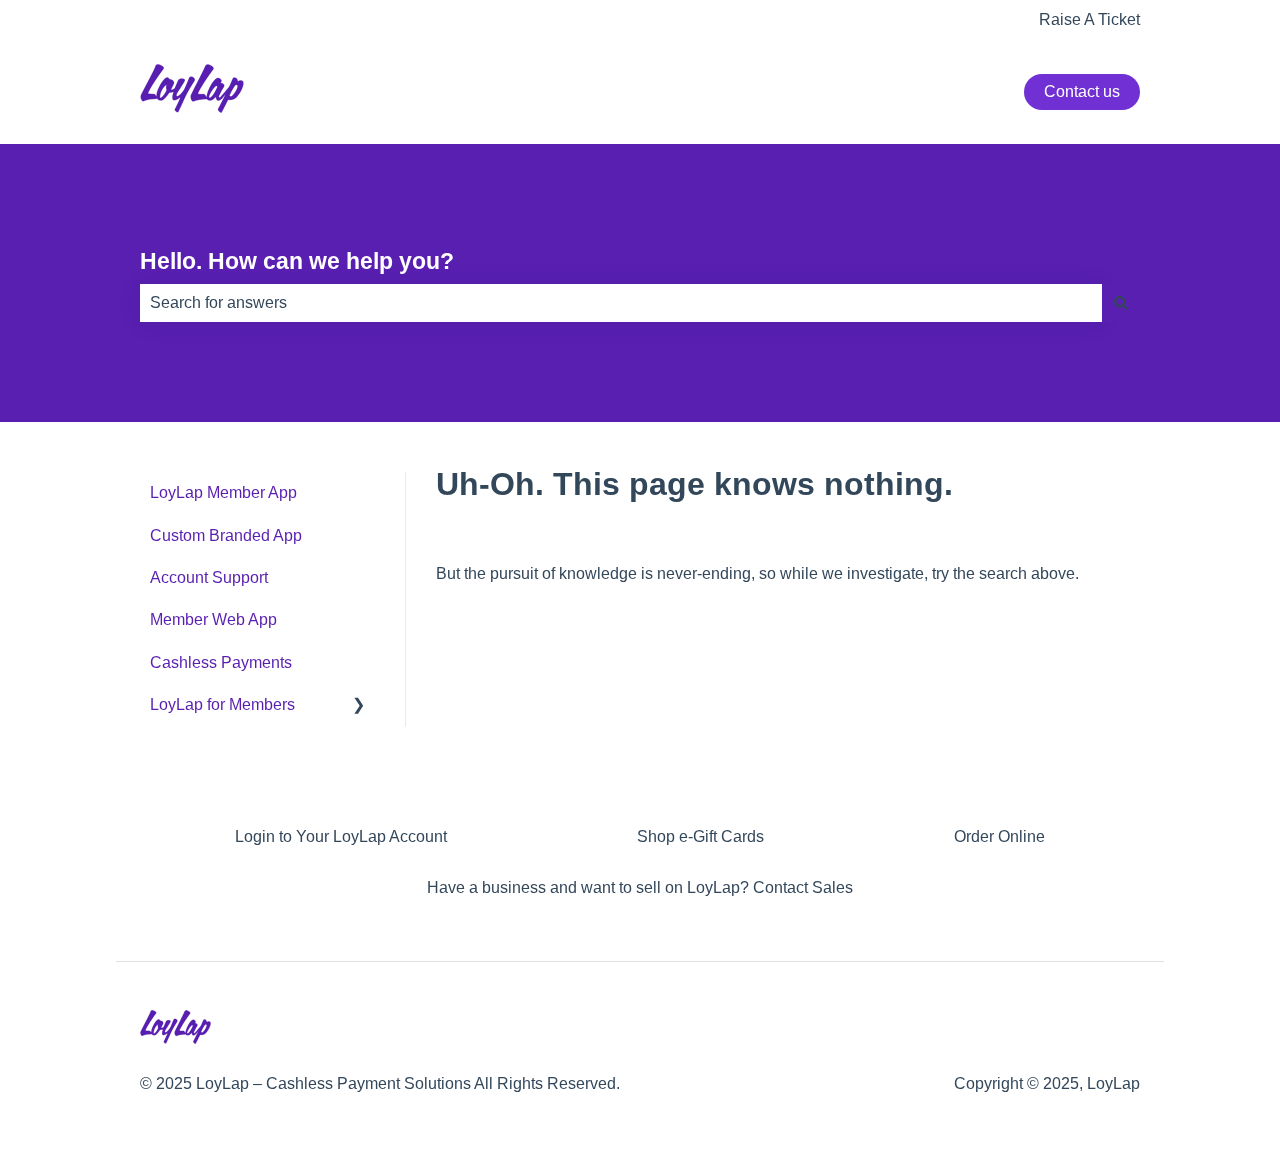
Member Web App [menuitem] (213, 619)
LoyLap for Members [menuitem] (222, 704)
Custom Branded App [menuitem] (226, 535)
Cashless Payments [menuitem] (221, 662)
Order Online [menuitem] (999, 836)
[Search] (1121, 303)
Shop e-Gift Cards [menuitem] (700, 836)
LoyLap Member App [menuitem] (223, 492)
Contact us (1082, 91)
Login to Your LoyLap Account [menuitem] (341, 836)
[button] (359, 706)
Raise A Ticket (1089, 19)
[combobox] (621, 303)
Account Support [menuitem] (209, 577)
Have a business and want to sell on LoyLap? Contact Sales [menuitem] (640, 887)
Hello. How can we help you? (297, 261)
